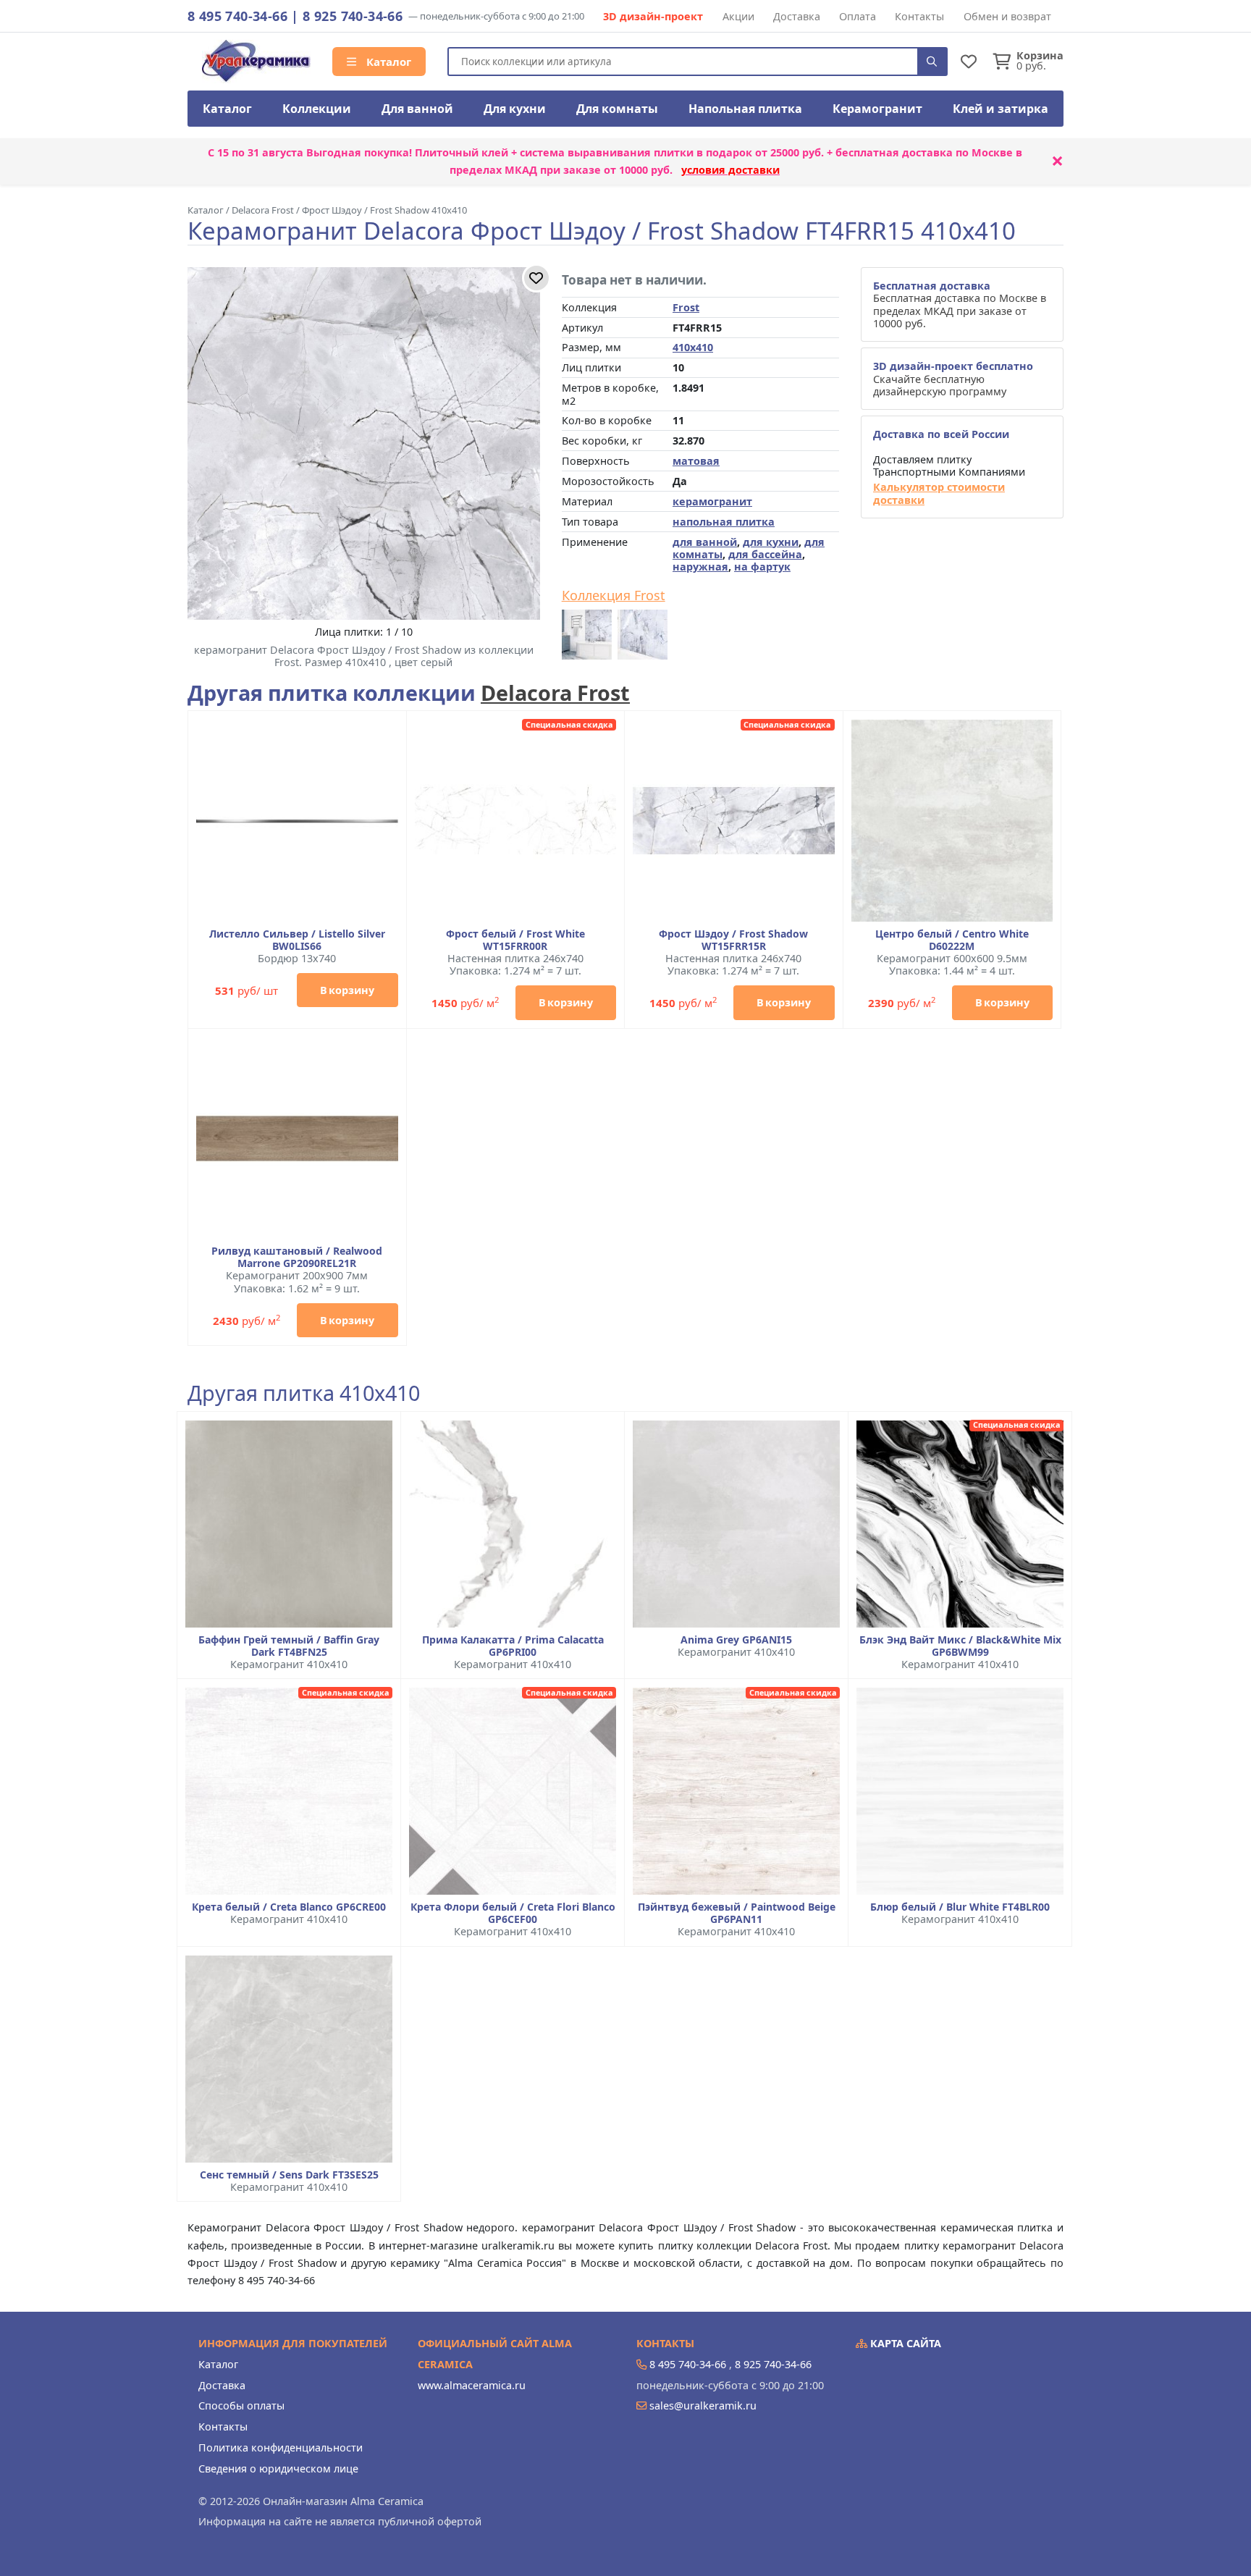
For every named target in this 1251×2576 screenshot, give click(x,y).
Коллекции (317, 109)
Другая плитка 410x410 (304, 1393)
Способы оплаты (241, 2405)
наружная (700, 567)
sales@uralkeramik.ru (703, 2405)
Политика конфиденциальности (281, 2447)
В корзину (347, 990)
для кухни (771, 542)
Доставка (797, 16)
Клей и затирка (1001, 109)
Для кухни (515, 109)
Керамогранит (877, 109)
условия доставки (730, 170)
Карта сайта (904, 2343)
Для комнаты (617, 109)
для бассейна (765, 554)
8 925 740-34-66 (353, 16)
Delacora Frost (555, 693)
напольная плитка (724, 522)
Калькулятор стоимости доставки (939, 493)
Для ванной (417, 109)
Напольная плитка (745, 109)
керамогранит (712, 501)
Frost (686, 307)
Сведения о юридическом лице (278, 2468)
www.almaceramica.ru (472, 2385)
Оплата (858, 16)
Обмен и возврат (1007, 16)
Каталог (387, 62)
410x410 (693, 347)
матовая (696, 461)
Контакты (919, 16)
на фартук (762, 567)
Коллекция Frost (614, 596)
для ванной (705, 542)
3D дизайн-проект (653, 16)
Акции (738, 16)
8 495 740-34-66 (237, 16)
